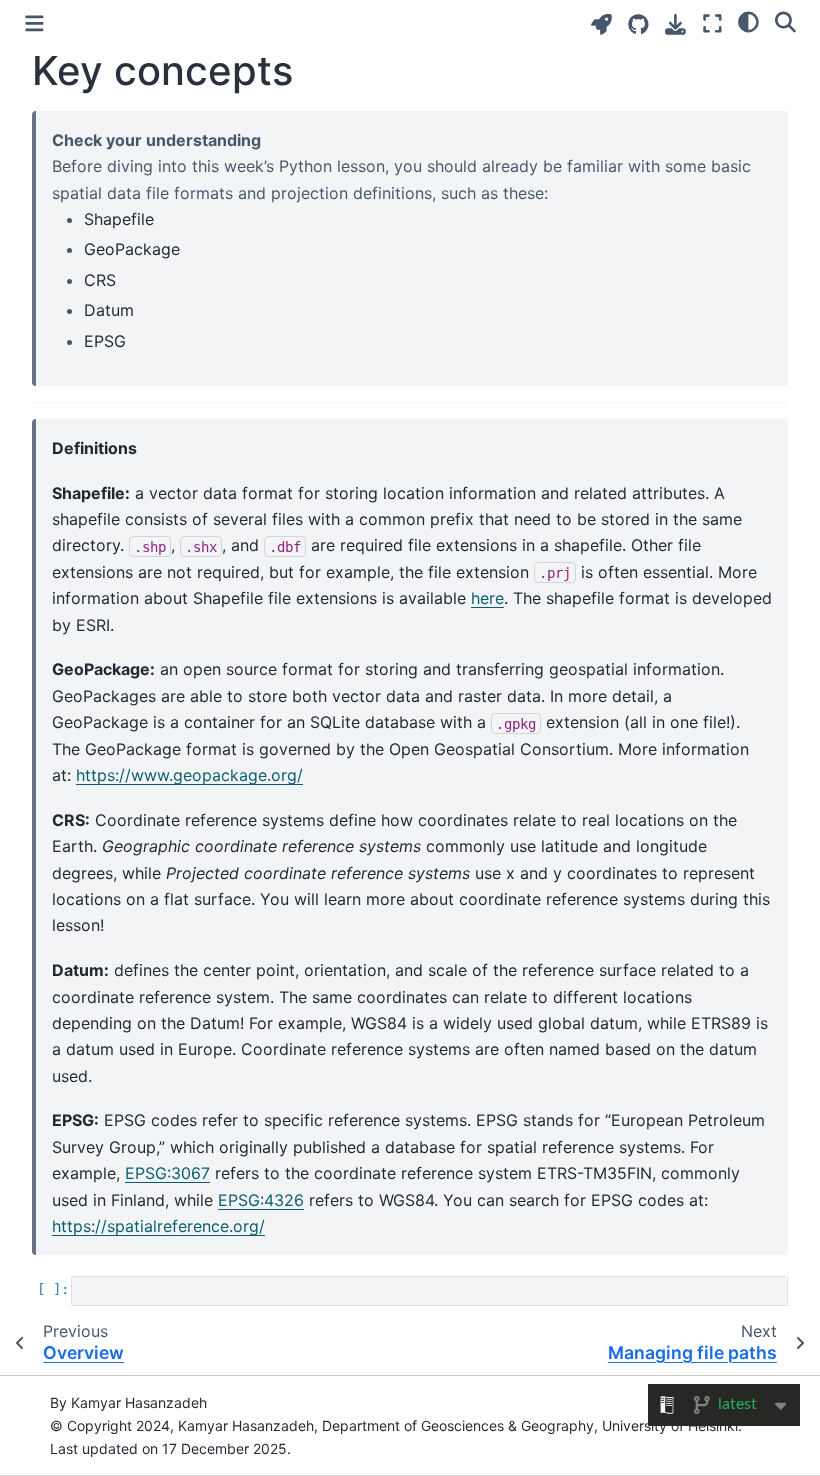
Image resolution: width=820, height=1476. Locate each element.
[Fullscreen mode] (712, 23)
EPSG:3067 (167, 1173)
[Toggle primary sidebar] (34, 23)
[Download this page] (675, 24)
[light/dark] (748, 21)
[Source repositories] (638, 24)
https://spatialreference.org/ (158, 1226)
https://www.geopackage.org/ (189, 775)
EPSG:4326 (261, 1200)
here (487, 598)
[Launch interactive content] (601, 24)
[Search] (785, 21)
